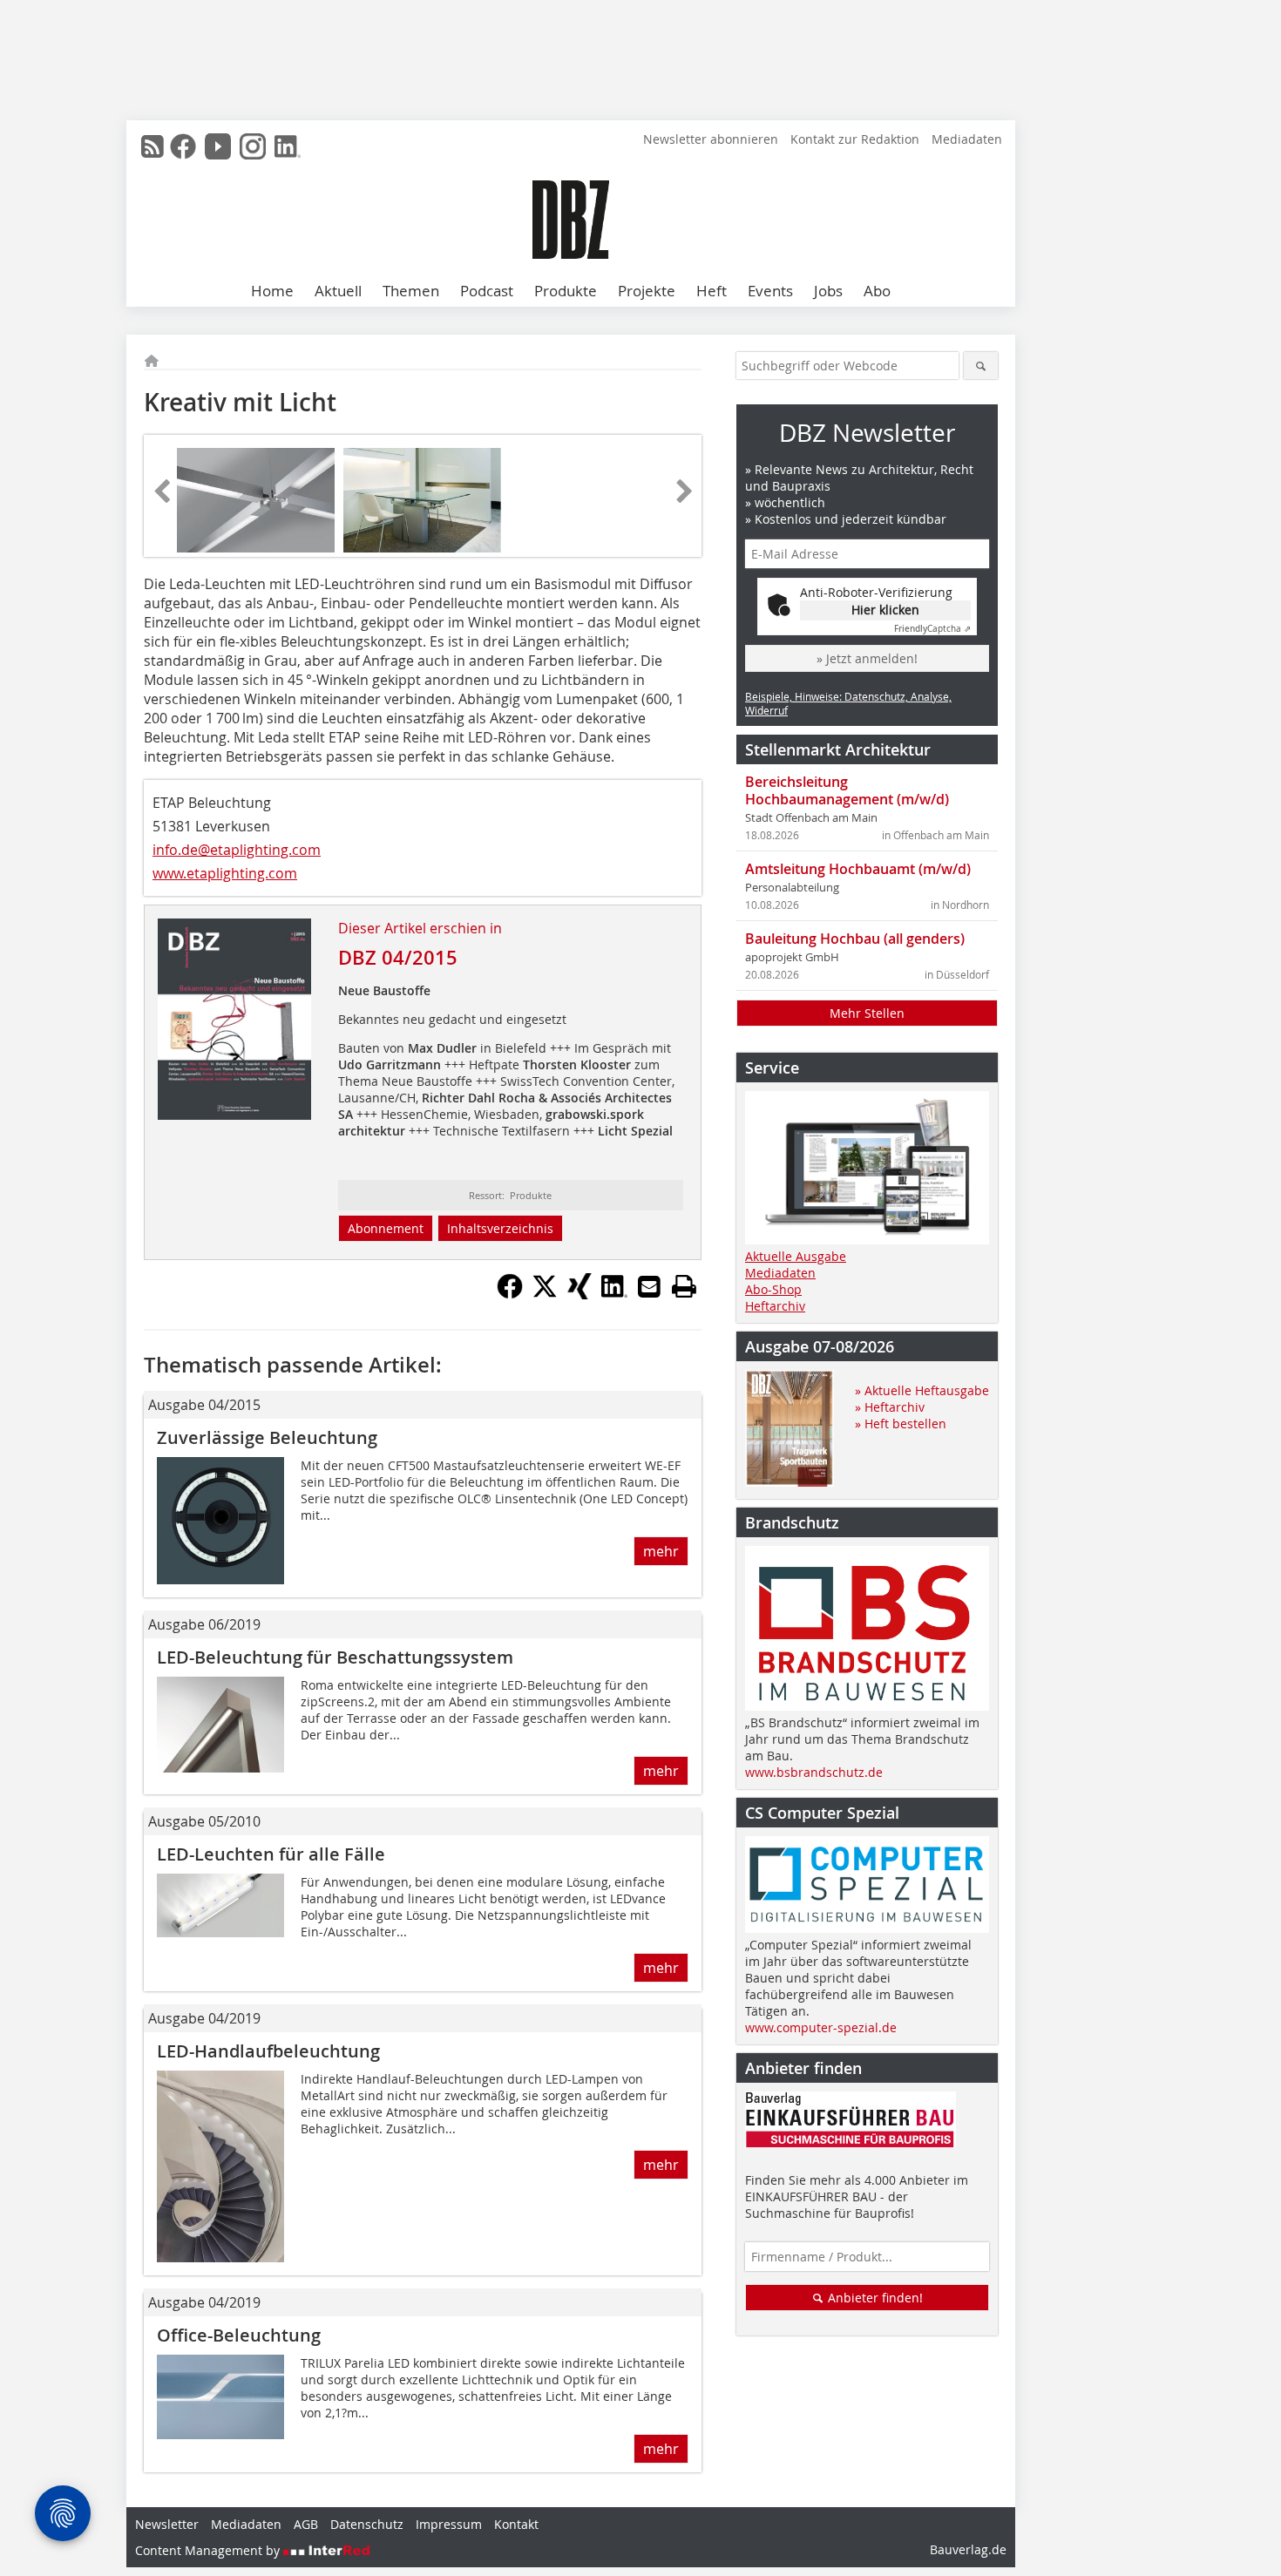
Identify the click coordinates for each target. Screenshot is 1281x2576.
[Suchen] (981, 366)
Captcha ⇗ (932, 629)
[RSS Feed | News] (152, 146)
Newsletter (167, 2524)
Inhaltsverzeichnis (500, 1228)
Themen (411, 291)
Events (770, 291)
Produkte (566, 291)
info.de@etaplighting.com (237, 850)
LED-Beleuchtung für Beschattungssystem (335, 1657)
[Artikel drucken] (684, 1286)
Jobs (828, 291)
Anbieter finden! (874, 2298)
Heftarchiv (775, 1306)
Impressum (449, 2524)
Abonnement (386, 1228)
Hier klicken (885, 610)
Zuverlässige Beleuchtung (267, 1437)
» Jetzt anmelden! (867, 658)
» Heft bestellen (901, 1424)
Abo (877, 291)
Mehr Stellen (867, 1013)
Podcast (487, 291)
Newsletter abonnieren (711, 139)
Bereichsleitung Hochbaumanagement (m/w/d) (847, 790)
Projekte (647, 291)
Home (272, 291)
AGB (306, 2524)
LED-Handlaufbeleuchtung (268, 2051)
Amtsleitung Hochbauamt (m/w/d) (858, 869)
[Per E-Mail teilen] (649, 1286)
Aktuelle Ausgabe (796, 1256)
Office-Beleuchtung (239, 2335)
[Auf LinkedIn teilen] (614, 1294)
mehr (661, 1551)
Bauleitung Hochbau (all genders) (855, 939)
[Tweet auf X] (545, 1294)
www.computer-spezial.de (821, 2027)
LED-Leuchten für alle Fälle (271, 1854)
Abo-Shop (773, 1289)
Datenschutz (367, 2524)
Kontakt (516, 2524)
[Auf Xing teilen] (579, 1294)
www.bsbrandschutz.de (814, 1772)
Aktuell (338, 291)
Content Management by (209, 2550)
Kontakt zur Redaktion (855, 139)
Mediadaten (967, 139)
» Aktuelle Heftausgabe (922, 1390)
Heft (712, 291)
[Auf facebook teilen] (510, 1294)
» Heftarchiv (890, 1407)
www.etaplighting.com (225, 873)
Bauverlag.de (968, 2549)
